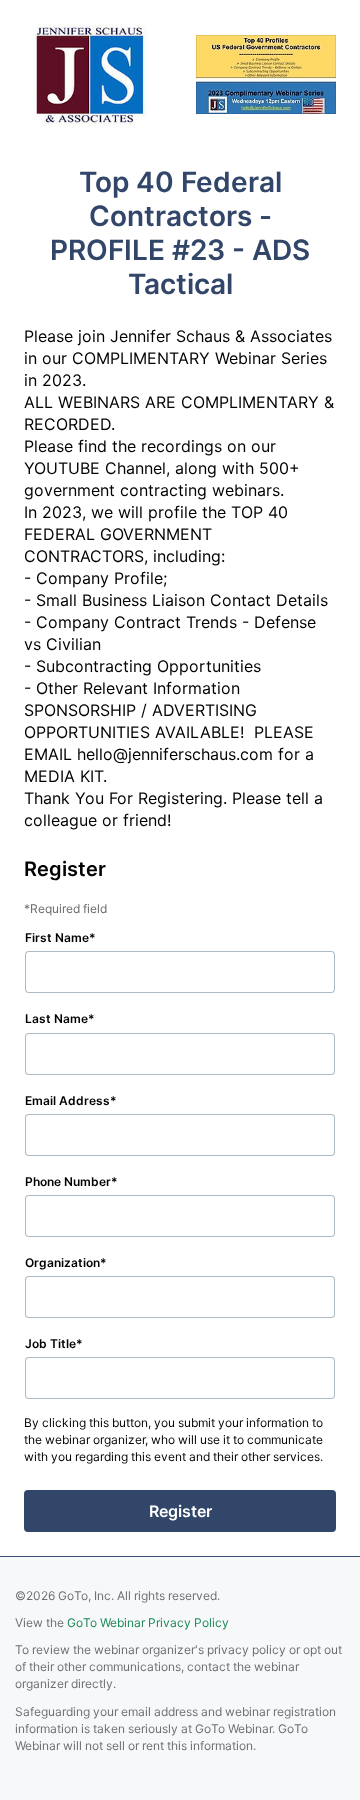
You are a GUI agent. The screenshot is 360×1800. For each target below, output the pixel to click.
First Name (57, 937)
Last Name (56, 1018)
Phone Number (68, 1181)
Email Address (67, 1100)
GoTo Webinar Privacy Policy (148, 1622)
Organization (62, 1262)
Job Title (50, 1343)
